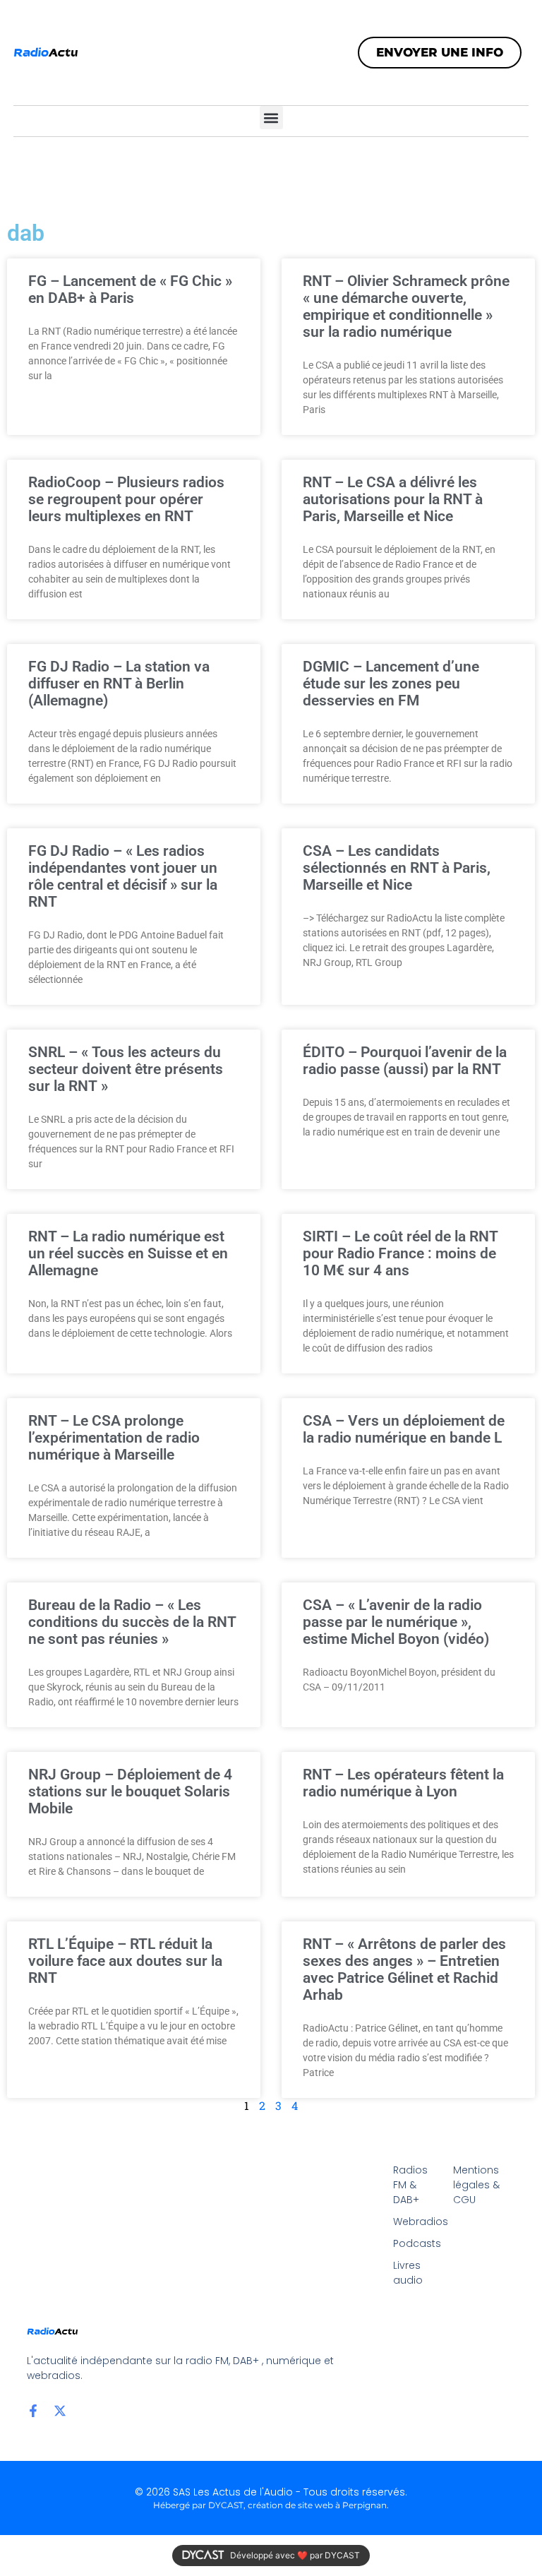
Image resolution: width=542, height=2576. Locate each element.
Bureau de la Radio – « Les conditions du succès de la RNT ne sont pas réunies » (132, 1622)
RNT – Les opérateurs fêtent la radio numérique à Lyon (403, 1783)
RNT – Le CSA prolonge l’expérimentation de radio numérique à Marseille (114, 1438)
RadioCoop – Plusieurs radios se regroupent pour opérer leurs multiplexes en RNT (126, 499)
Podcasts (416, 2243)
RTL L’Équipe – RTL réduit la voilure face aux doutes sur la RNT (125, 1961)
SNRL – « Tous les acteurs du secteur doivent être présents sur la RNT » (126, 1069)
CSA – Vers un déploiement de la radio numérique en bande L (404, 1429)
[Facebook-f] (33, 2411)
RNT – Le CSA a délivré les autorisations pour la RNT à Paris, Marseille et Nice (393, 499)
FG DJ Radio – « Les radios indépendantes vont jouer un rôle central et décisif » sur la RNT (123, 876)
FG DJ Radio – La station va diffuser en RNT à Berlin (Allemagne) (119, 684)
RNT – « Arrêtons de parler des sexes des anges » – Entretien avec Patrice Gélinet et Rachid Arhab (404, 1969)
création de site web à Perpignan (317, 2505)
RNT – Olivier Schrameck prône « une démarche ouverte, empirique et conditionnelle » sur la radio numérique (406, 306)
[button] (271, 118)
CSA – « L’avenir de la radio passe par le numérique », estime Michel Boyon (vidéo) (396, 1622)
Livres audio (408, 2273)
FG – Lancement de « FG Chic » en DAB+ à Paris (130, 290)
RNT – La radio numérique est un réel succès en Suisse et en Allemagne (128, 1253)
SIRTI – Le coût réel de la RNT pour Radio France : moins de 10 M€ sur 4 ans (400, 1253)
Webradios (416, 2222)
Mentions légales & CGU (476, 2185)
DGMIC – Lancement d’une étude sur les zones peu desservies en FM (391, 684)
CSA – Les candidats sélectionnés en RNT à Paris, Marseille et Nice (397, 868)
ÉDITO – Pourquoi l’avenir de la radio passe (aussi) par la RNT (405, 1061)
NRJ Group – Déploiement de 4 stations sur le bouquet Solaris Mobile (130, 1791)
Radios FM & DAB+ (410, 2185)
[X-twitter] (60, 2411)
